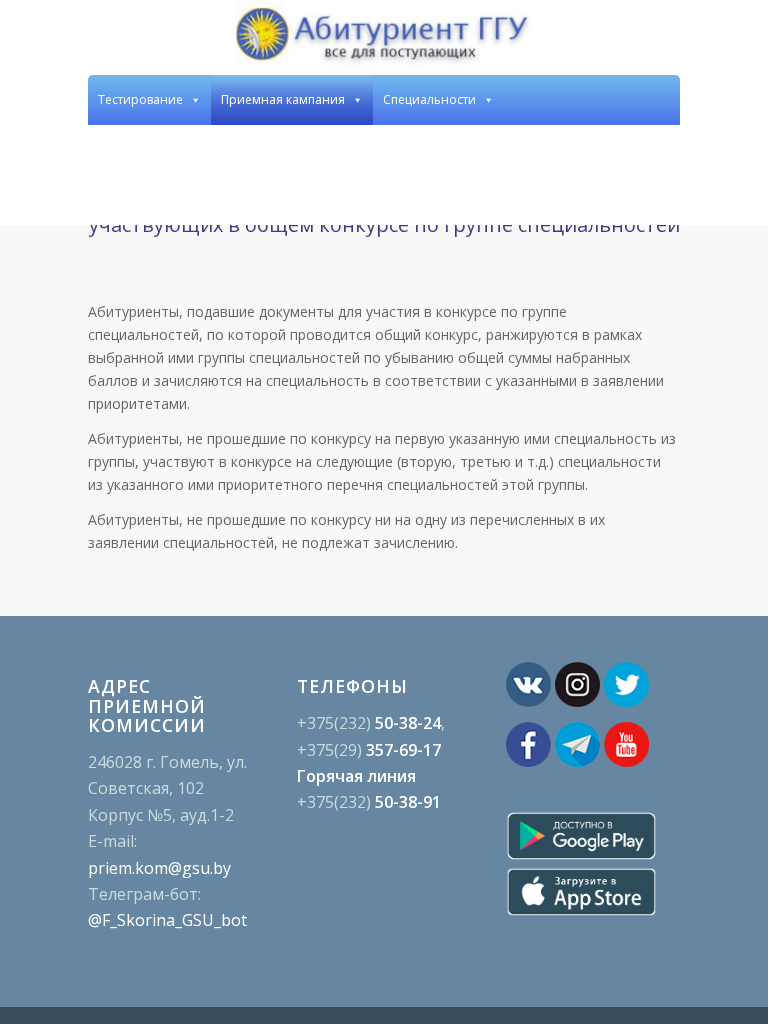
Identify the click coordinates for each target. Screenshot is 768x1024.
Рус (618, 199)
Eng (660, 149)
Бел (659, 199)
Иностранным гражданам (368, 149)
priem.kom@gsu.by (159, 868)
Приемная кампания (283, 99)
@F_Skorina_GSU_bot (167, 920)
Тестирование (140, 99)
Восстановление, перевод (175, 149)
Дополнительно (532, 149)
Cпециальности (429, 99)
